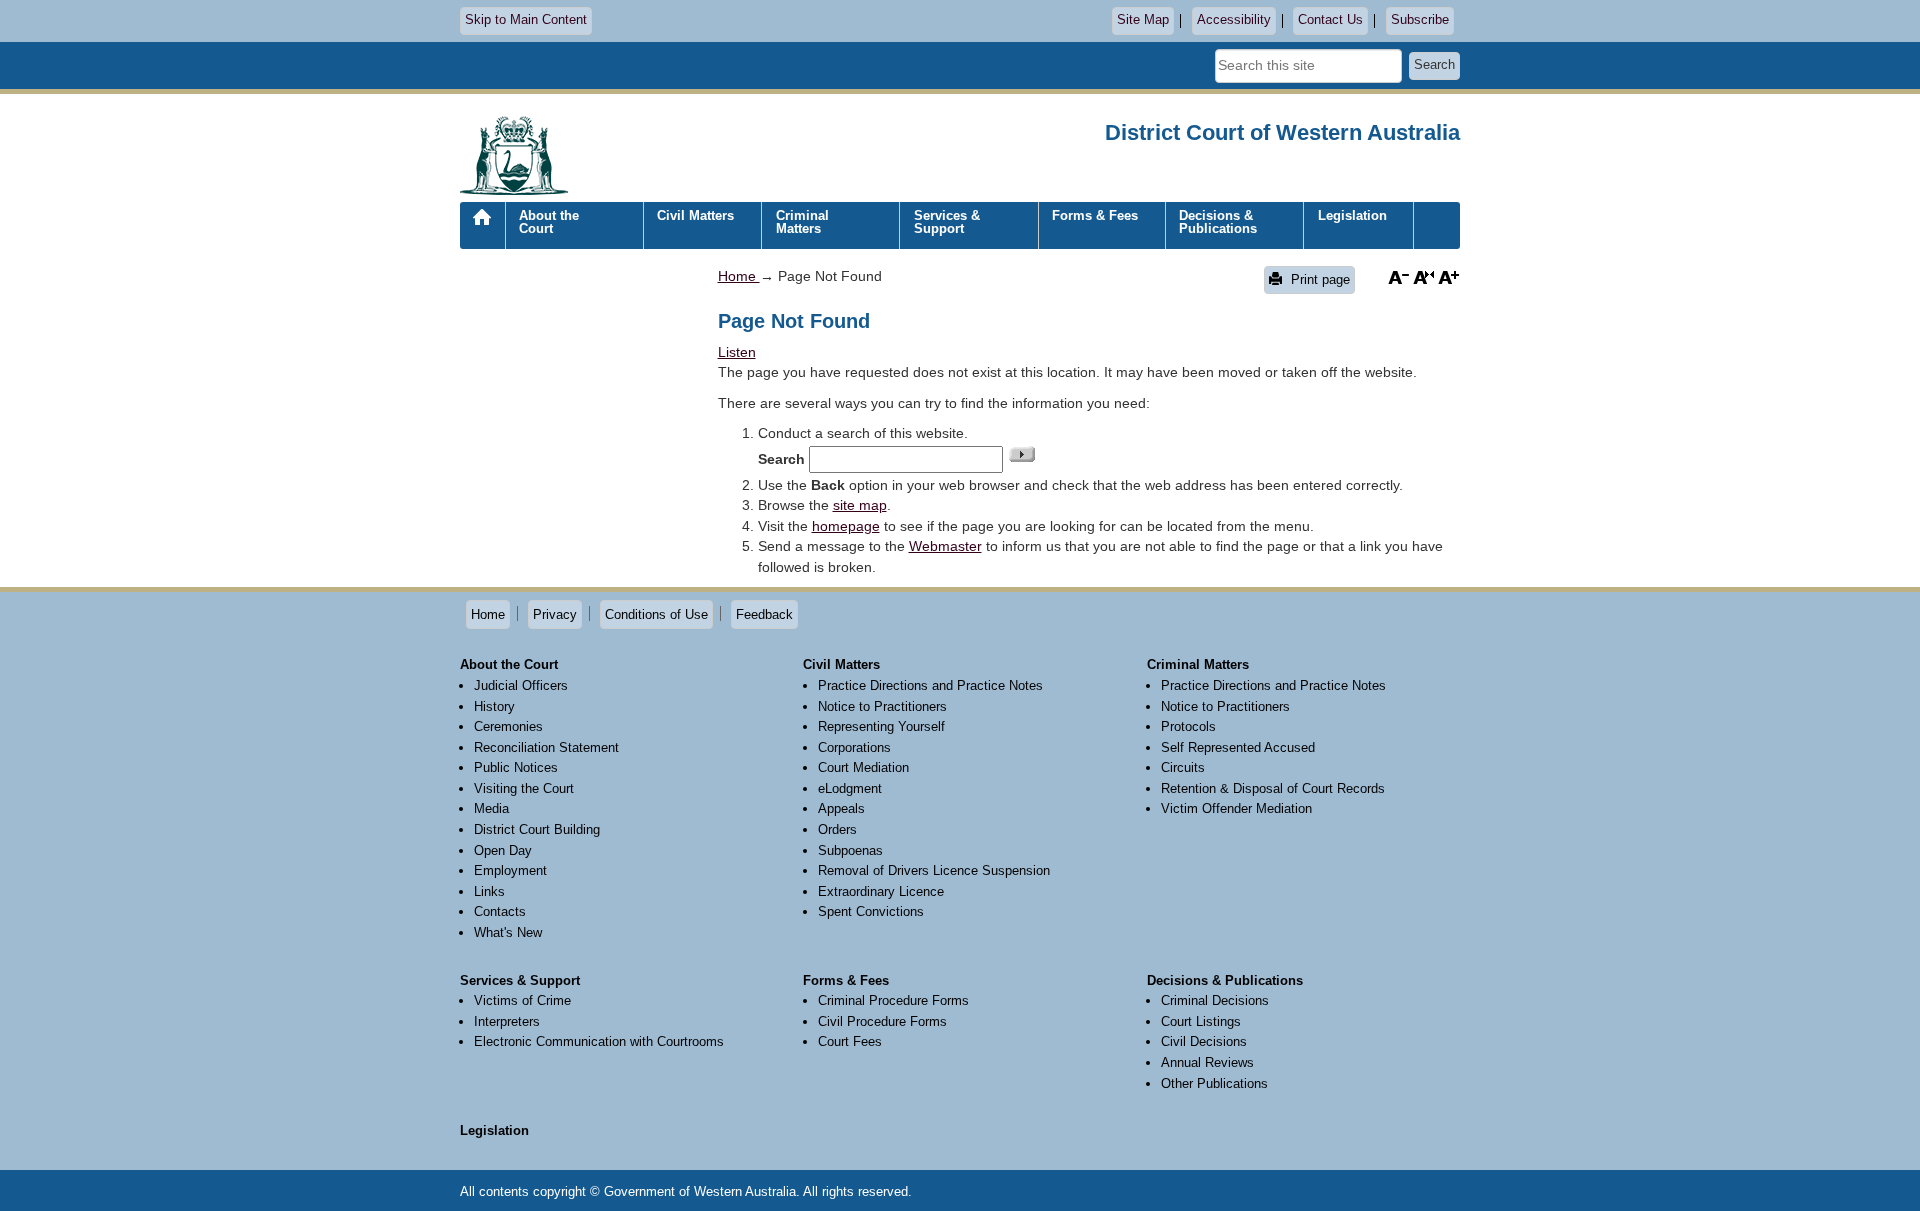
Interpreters (507, 1021)
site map (860, 505)
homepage (846, 526)
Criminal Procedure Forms (893, 1000)
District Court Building (537, 829)
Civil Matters (695, 215)
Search (1434, 65)
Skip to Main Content (526, 20)
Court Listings (1201, 1021)
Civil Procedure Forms (882, 1021)
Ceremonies (508, 726)
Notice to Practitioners (882, 706)
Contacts (500, 911)
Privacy (555, 614)
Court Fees (850, 1041)
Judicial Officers (521, 685)
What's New (508, 932)
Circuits (1183, 767)
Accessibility (1234, 20)
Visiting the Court (524, 788)
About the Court (549, 222)
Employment (510, 870)
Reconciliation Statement (546, 747)
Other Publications (1214, 1083)
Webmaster (945, 546)
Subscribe (1420, 20)
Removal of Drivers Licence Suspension (934, 870)
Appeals (841, 808)
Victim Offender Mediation (1236, 808)
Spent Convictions (871, 911)
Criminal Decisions (1215, 1000)
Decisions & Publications (1218, 222)
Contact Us (1330, 20)
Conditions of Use (656, 614)
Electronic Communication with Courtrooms (599, 1041)
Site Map (1143, 20)
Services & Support (947, 222)
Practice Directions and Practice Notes (930, 685)
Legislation (1352, 215)
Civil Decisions (1204, 1041)
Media (491, 808)
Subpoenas (850, 850)
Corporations (854, 747)
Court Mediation (863, 767)
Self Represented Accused (1238, 747)
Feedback (764, 614)
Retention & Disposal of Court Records (1273, 788)
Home (482, 232)
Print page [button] (1318, 279)
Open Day (503, 850)
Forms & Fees (1095, 215)
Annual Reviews (1207, 1062)
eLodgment (850, 788)
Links (489, 891)
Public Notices (516, 767)
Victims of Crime (522, 1000)
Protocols (1188, 726)
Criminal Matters (802, 222)
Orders (837, 829)
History (494, 706)
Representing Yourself (881, 726)
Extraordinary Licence (881, 891)
